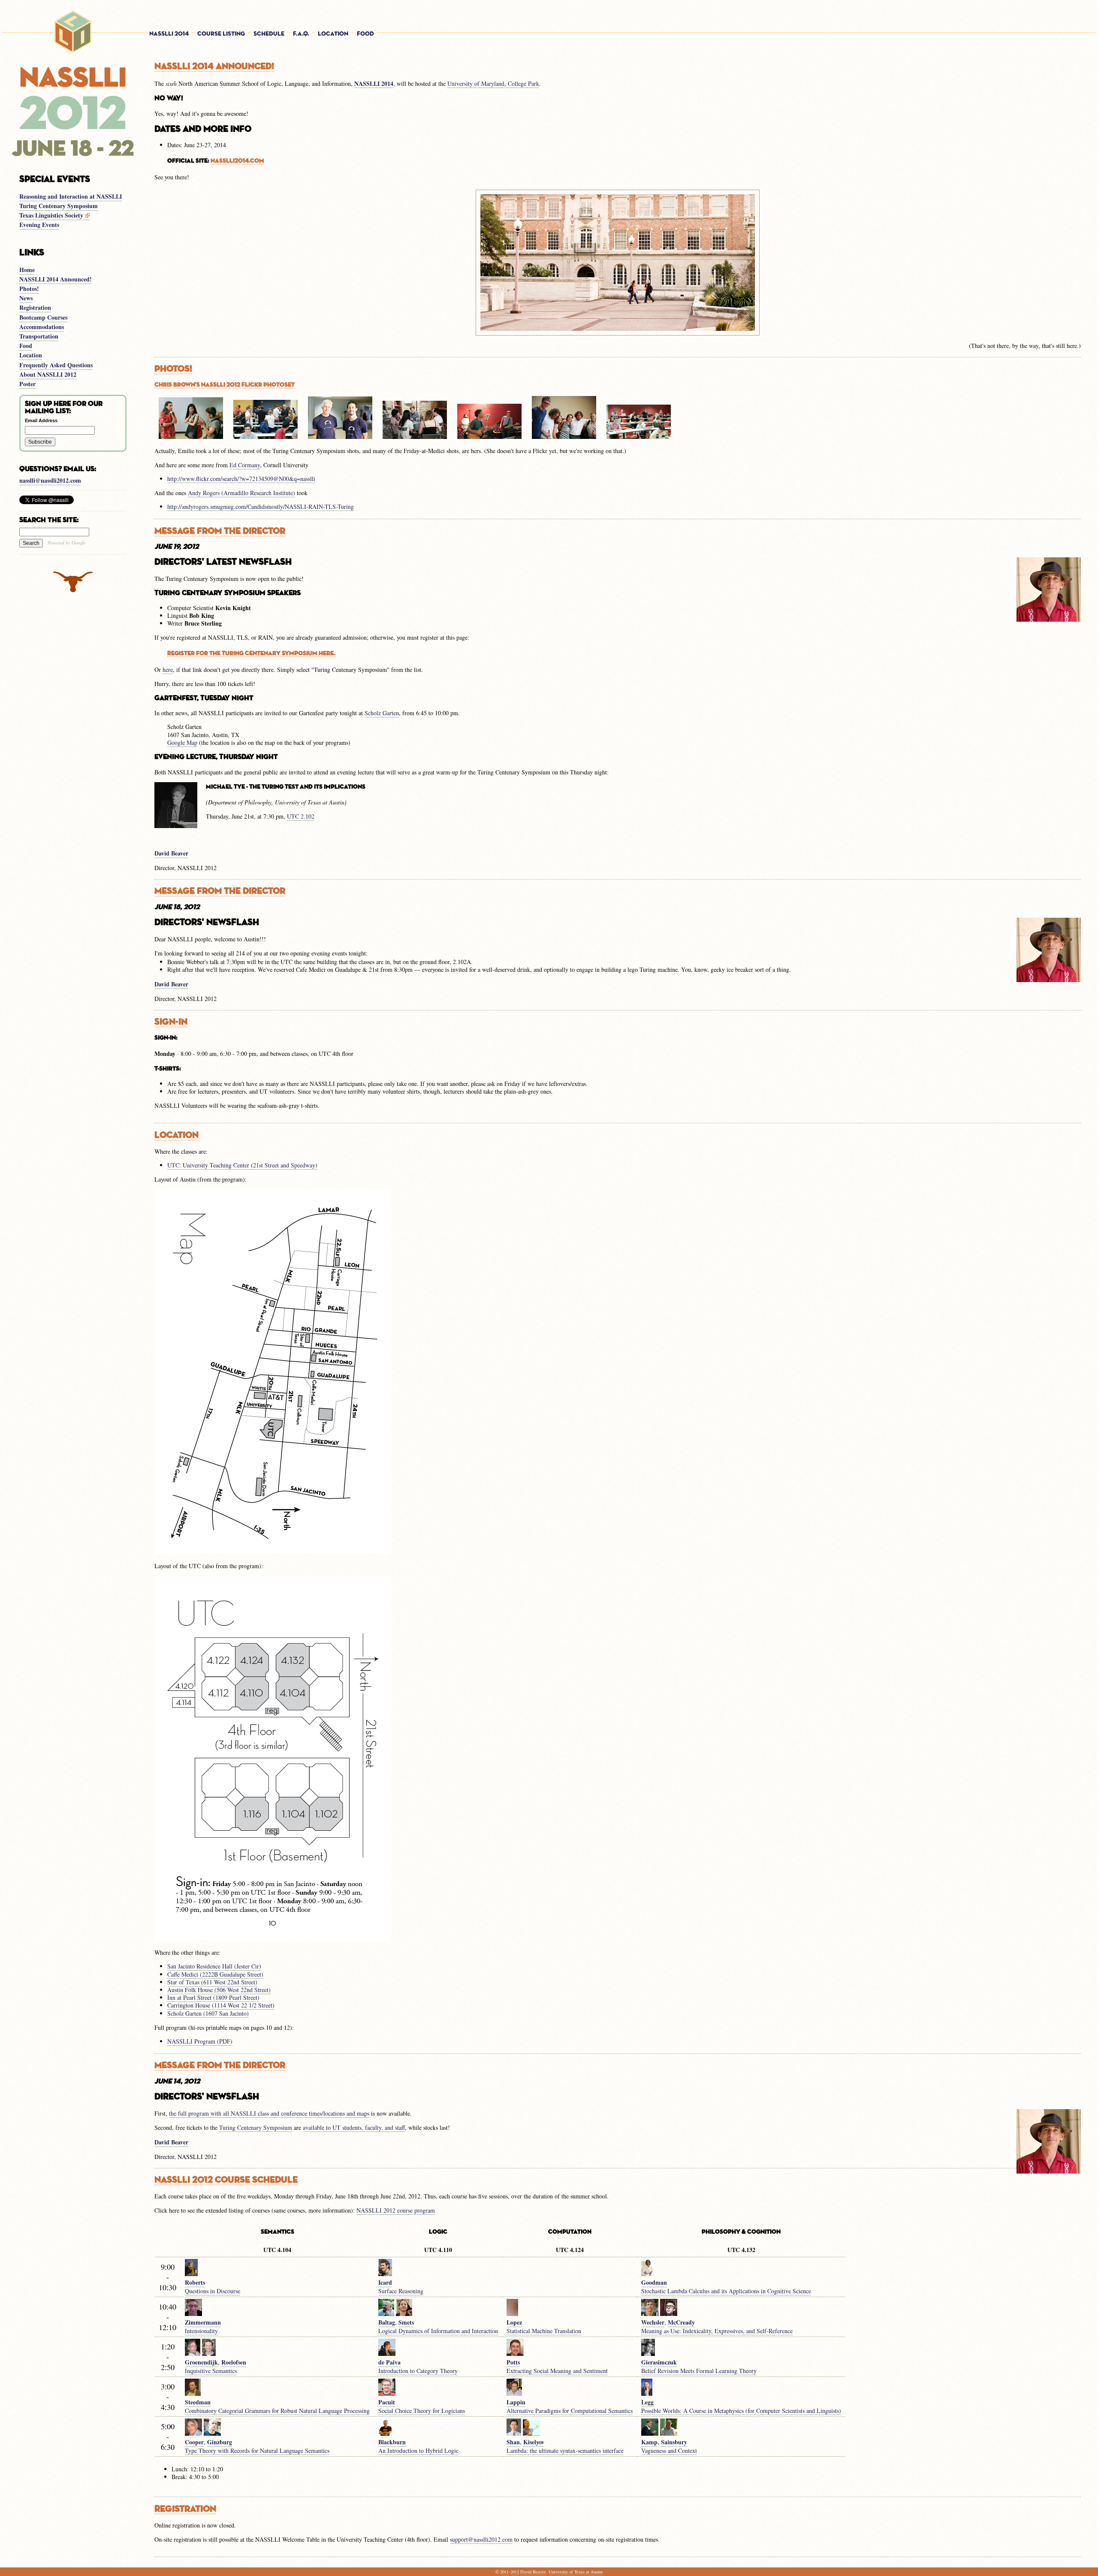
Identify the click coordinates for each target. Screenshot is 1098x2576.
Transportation (39, 336)
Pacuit (387, 2402)
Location (333, 34)
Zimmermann (203, 2322)
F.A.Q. (301, 34)
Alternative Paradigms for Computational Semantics (570, 2411)
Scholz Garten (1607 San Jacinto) (208, 2013)
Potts (513, 2362)
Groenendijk (201, 2362)
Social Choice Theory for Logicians (422, 2411)
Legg (647, 2402)
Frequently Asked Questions (56, 365)
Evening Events (39, 225)
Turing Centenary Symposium (59, 206)
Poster (27, 384)
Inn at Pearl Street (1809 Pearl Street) (213, 1997)
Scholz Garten (382, 713)
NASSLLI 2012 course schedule (226, 2180)
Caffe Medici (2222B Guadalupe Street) (215, 1974)
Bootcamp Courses (43, 317)
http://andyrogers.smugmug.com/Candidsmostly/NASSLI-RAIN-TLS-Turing (261, 506)
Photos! (29, 289)
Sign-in (171, 1022)
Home (27, 270)
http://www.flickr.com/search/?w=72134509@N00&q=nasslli (241, 479)
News (26, 298)
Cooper (194, 2442)
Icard (385, 2282)
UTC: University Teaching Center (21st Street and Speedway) (242, 1165)
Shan (513, 2442)
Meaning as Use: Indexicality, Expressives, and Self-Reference (717, 2331)
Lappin (516, 2402)
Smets (406, 2322)
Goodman (654, 2282)
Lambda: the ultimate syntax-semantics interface (565, 2451)
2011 (504, 2572)
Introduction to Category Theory (418, 2371)
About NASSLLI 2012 (48, 374)
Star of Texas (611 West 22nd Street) (212, 1982)
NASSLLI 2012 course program (396, 2210)
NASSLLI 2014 (169, 34)
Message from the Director (220, 531)
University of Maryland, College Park (493, 83)
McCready (681, 2322)
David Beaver (171, 853)
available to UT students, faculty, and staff (354, 2127)
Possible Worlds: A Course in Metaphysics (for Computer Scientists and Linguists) (741, 2411)
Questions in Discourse (213, 2291)
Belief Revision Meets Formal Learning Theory (699, 2371)
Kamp (649, 2442)
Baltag (387, 2322)
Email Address (41, 420)
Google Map (182, 742)
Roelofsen (234, 2362)
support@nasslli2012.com (481, 2539)
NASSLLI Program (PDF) (200, 2041)
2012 (515, 2572)
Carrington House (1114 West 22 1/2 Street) (221, 2005)
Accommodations (42, 327)
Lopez (514, 2322)
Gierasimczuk (659, 2362)
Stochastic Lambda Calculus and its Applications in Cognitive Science (726, 2291)
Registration (35, 307)
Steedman (198, 2402)
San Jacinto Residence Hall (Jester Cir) (214, 1966)
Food (365, 34)
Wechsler (653, 2322)
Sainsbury (674, 2442)
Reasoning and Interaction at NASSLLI (71, 196)
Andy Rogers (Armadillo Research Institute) (241, 493)
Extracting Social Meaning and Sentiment (557, 2371)
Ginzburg (220, 2442)
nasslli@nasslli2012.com (50, 480)
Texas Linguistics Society (52, 215)
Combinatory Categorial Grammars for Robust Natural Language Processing (277, 2411)
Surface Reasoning (401, 2291)
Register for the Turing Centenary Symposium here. (251, 653)
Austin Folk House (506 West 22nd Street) (219, 1990)
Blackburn (392, 2442)
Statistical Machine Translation (544, 2331)
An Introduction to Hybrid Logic (418, 2451)
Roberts (195, 2282)
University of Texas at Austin (576, 2572)
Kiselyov (534, 2442)
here (168, 670)
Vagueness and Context (669, 2451)
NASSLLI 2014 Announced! (56, 279)
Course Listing (221, 34)
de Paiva (389, 2362)
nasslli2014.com (237, 161)
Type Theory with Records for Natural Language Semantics (257, 2451)
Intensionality (201, 2331)
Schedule (269, 34)
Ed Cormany (245, 465)
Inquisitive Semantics (211, 2371)
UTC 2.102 (301, 816)
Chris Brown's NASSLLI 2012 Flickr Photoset (225, 385)
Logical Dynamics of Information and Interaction (438, 2331)
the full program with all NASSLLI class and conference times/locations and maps (269, 2113)
